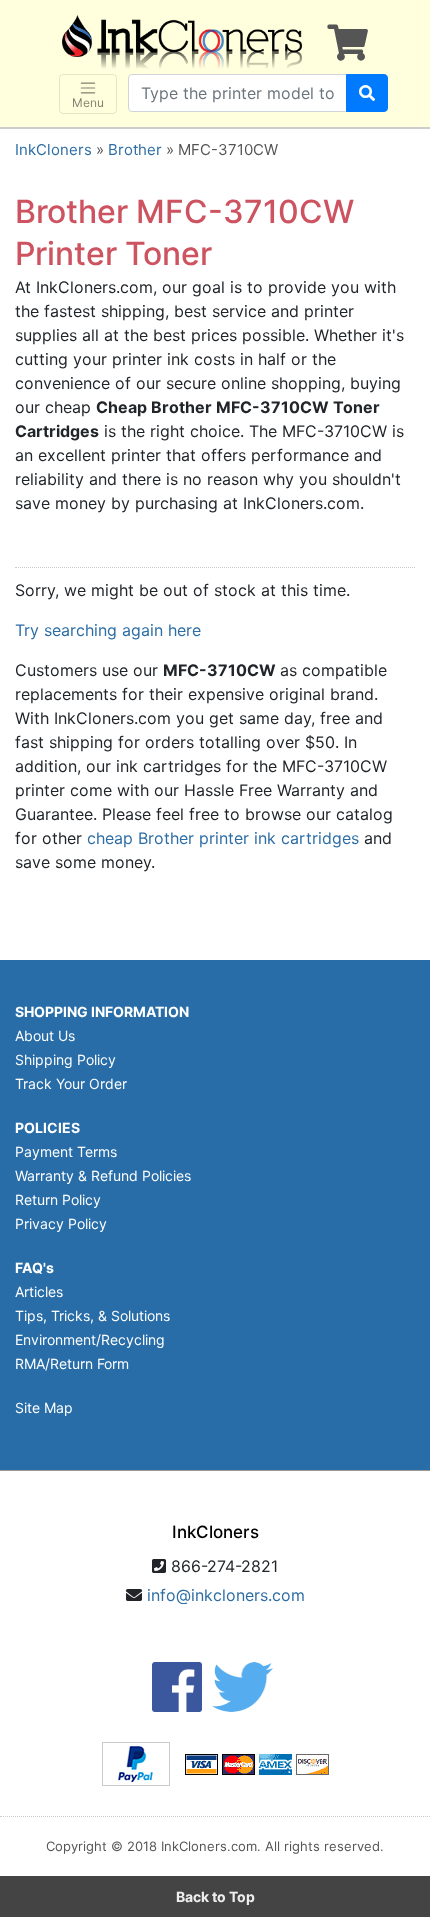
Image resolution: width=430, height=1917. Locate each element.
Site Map (44, 1407)
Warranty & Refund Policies (103, 1175)
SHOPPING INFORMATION (102, 1011)
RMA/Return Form (72, 1363)
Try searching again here (108, 630)
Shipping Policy (65, 1059)
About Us (45, 1035)
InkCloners (53, 149)
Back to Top (215, 1896)
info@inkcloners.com (226, 1595)
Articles (39, 1291)
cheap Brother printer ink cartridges (223, 838)
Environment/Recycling (90, 1339)
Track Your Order (71, 1083)
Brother (135, 149)
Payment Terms (66, 1151)
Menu (88, 102)
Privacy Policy (61, 1223)
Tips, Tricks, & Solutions (92, 1315)
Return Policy (58, 1199)
